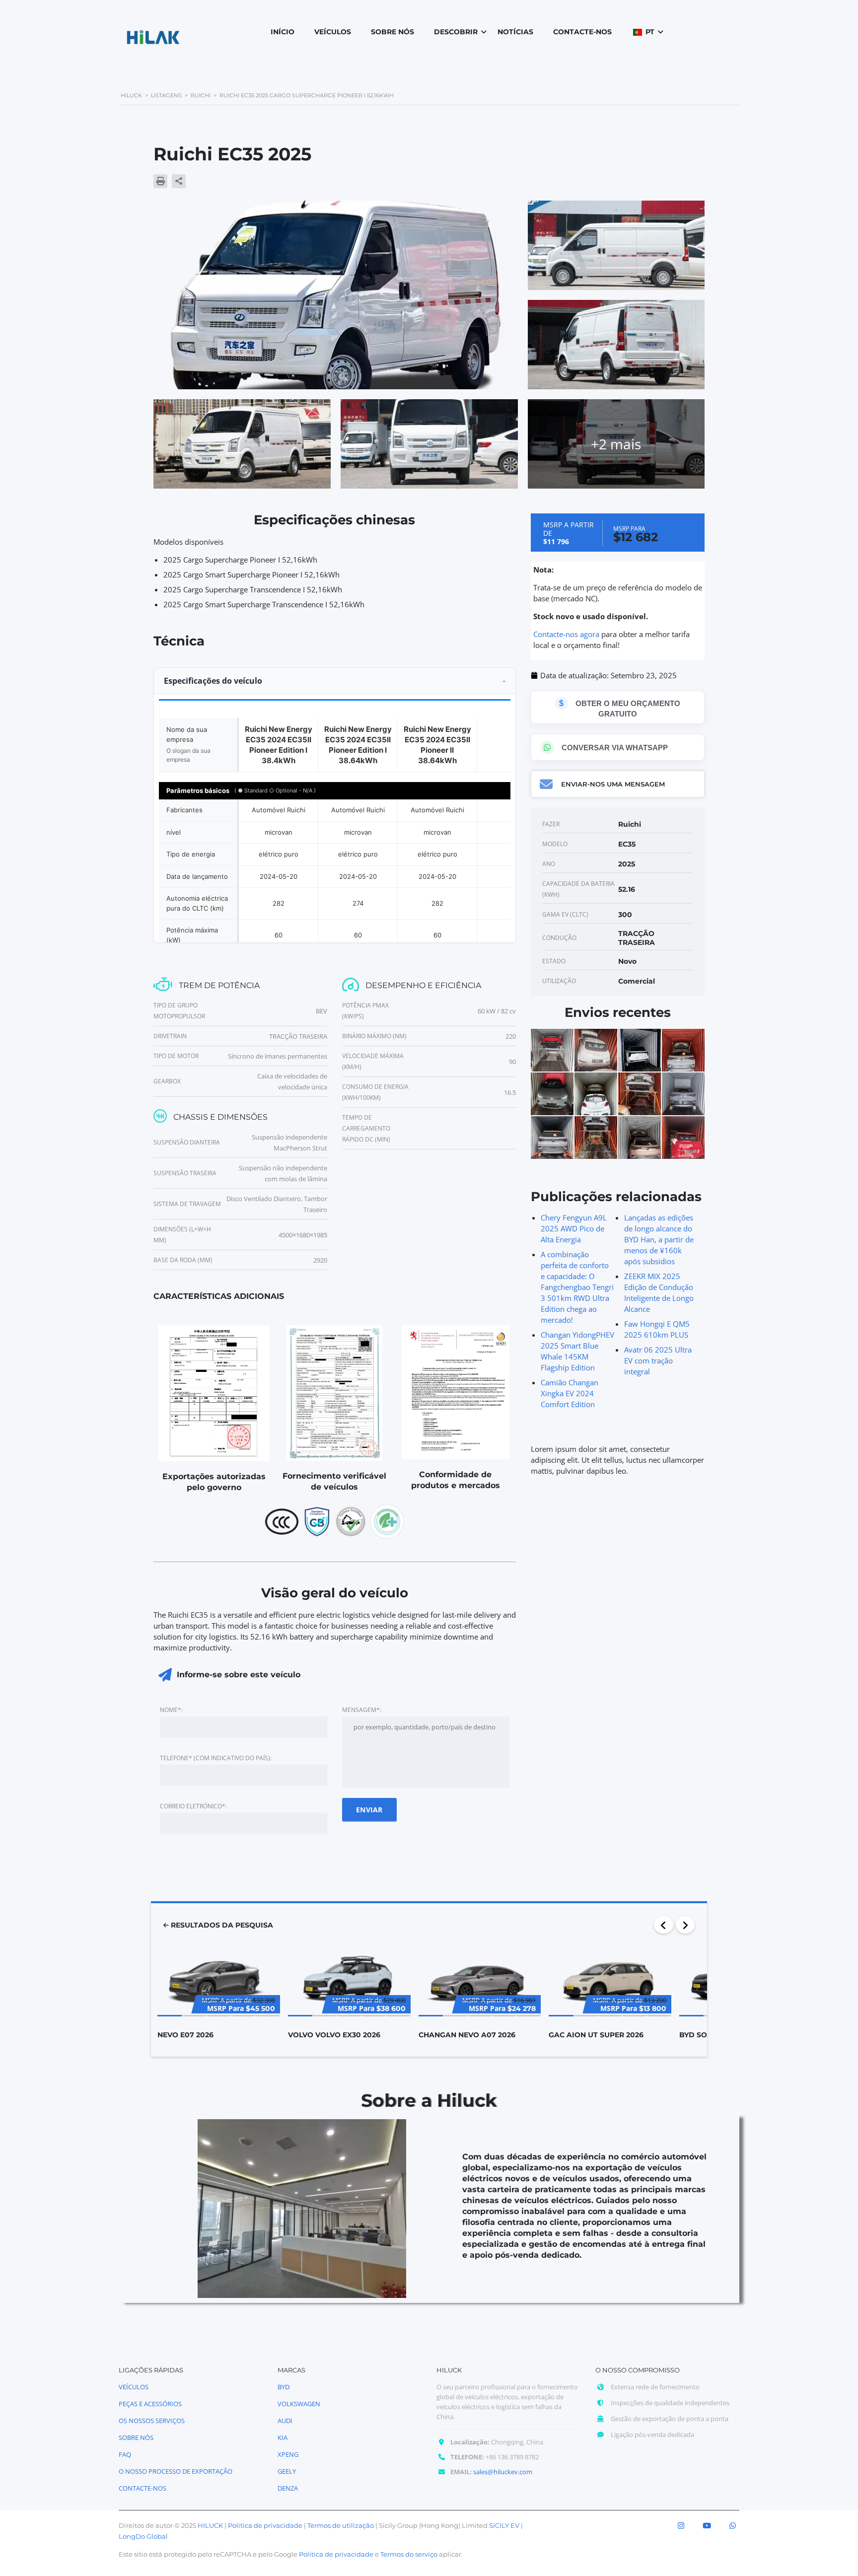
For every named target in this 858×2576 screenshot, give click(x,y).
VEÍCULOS (333, 32)
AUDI (285, 2421)
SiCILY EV (504, 2525)
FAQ (125, 2454)
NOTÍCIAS (515, 32)
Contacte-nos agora (566, 634)
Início (283, 32)
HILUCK (210, 2525)
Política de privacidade (265, 2525)
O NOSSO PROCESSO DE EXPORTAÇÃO (176, 2471)
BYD (284, 2387)
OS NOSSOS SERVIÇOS (152, 2421)
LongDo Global (143, 2536)
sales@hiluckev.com (503, 2472)
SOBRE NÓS (393, 32)
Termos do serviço (409, 2554)
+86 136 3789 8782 (512, 2457)
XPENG (288, 2454)
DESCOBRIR (456, 32)
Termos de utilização (341, 2525)
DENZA (288, 2488)
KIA (283, 2437)
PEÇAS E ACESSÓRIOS (150, 2404)
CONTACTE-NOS (582, 32)
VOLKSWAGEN (299, 2404)
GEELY (287, 2471)
